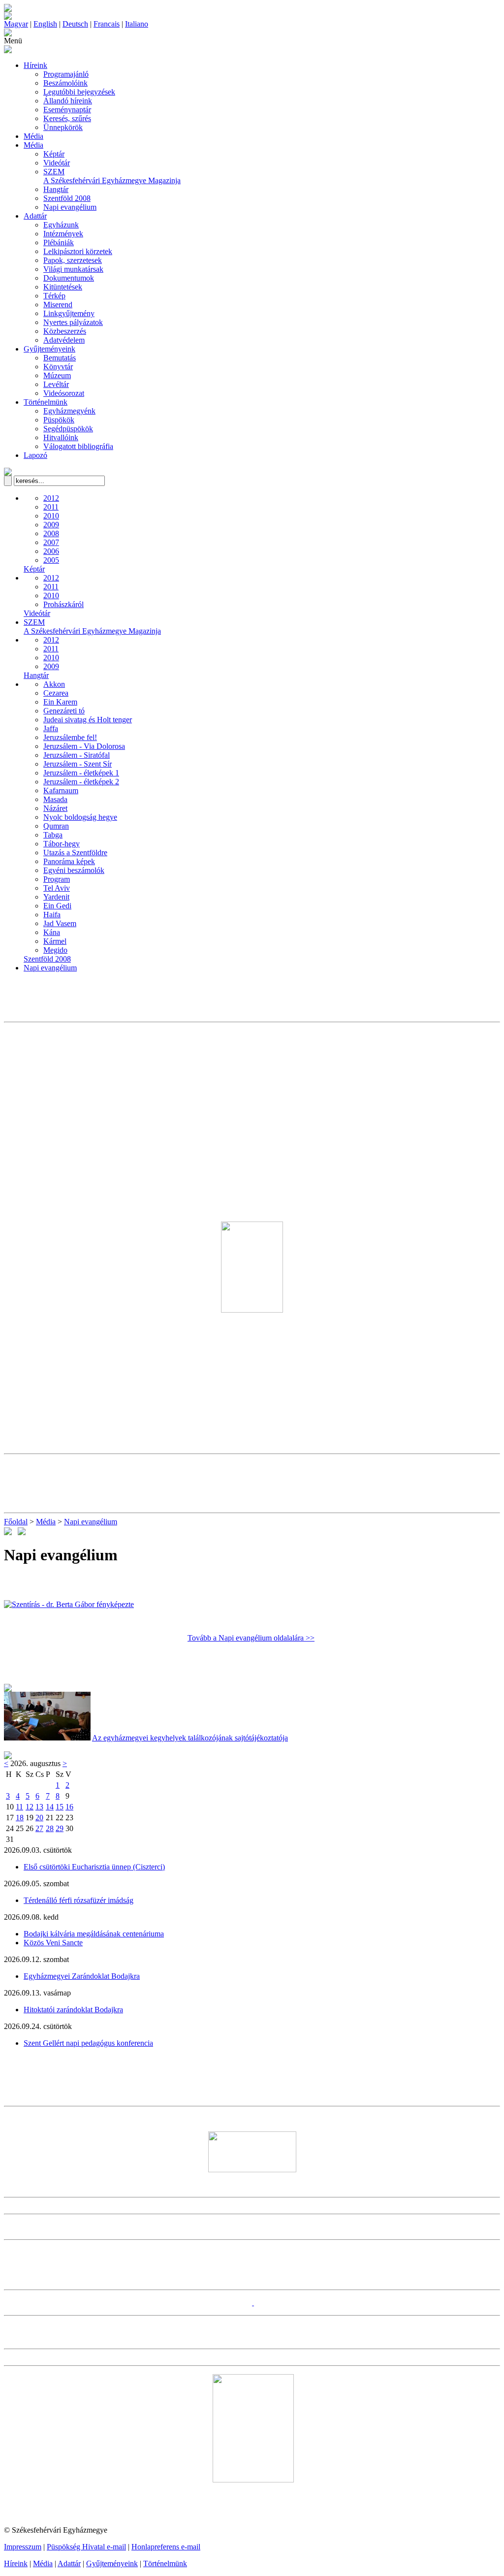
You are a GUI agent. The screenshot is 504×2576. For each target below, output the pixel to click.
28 (50, 1828)
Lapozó (35, 455)
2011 (51, 507)
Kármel (55, 941)
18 (20, 1818)
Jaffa (51, 728)
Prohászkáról (63, 604)
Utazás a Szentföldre (75, 853)
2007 (51, 542)
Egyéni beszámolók (74, 870)
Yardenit (56, 897)
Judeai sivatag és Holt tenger (88, 720)
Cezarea (56, 693)
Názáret (55, 808)
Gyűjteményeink (49, 349)
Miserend (58, 305)
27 (39, 1828)
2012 (51, 498)
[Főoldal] (8, 17)
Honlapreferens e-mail (166, 2547)
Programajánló (66, 74)
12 (30, 1807)
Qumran (56, 826)
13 (39, 1807)
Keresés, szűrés (67, 118)
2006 (51, 551)
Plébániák (59, 242)
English (45, 24)
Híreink (35, 65)
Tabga (53, 835)
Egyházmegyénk (69, 411)
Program (57, 879)
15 (60, 1807)
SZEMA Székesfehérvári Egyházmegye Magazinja (112, 176)
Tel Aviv (57, 888)
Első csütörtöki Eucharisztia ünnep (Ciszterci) (94, 1867)
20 (39, 1818)
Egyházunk (61, 225)
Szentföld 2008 (67, 198)
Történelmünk (46, 402)
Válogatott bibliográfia (78, 446)
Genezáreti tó (64, 711)
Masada (55, 799)
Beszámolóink (65, 83)
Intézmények (63, 234)
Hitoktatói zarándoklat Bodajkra (73, 2010)
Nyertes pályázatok (73, 322)
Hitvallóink (61, 437)
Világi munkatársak (73, 269)
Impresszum (23, 2547)
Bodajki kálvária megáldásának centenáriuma (94, 1934)
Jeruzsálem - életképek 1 (81, 773)
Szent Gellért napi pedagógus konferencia (88, 2043)
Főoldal (16, 1522)
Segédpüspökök (68, 429)
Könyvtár (58, 367)
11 (19, 1807)
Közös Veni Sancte (53, 1943)
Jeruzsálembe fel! (70, 737)
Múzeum (57, 375)
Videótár (57, 163)
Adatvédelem (64, 340)
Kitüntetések (63, 287)
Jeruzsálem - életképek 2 (81, 782)
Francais (107, 24)
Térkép (54, 296)
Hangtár (56, 189)
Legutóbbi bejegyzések (79, 92)
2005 (51, 560)
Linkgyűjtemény (69, 313)
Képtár (54, 154)
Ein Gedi (57, 906)
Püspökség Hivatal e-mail (86, 2547)
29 (60, 1828)
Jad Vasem (60, 923)
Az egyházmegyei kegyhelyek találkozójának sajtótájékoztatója (190, 1738)
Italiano (137, 24)
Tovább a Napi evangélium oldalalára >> (251, 1638)
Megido (55, 950)
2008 (51, 533)
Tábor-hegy (62, 844)
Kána (52, 932)
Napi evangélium (70, 207)
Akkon (54, 684)
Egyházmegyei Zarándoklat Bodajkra (82, 1976)
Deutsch (75, 24)
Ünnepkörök (63, 127)
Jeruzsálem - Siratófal (77, 755)
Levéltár (56, 384)
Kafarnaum (61, 790)
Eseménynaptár (67, 110)
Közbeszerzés (65, 331)
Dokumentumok (69, 278)
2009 (51, 525)
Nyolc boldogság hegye (80, 817)
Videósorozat (64, 393)
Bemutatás (60, 358)
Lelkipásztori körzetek (78, 251)
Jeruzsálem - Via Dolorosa (84, 746)
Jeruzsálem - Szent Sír (78, 764)
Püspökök (59, 420)
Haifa (52, 915)
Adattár (35, 216)
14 (50, 1807)
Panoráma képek (69, 861)
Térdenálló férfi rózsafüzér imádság (79, 1900)
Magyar (16, 24)
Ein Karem (60, 702)
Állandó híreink (68, 101)
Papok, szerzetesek (73, 260)
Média (33, 136)
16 (69, 1807)
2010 (51, 516)
